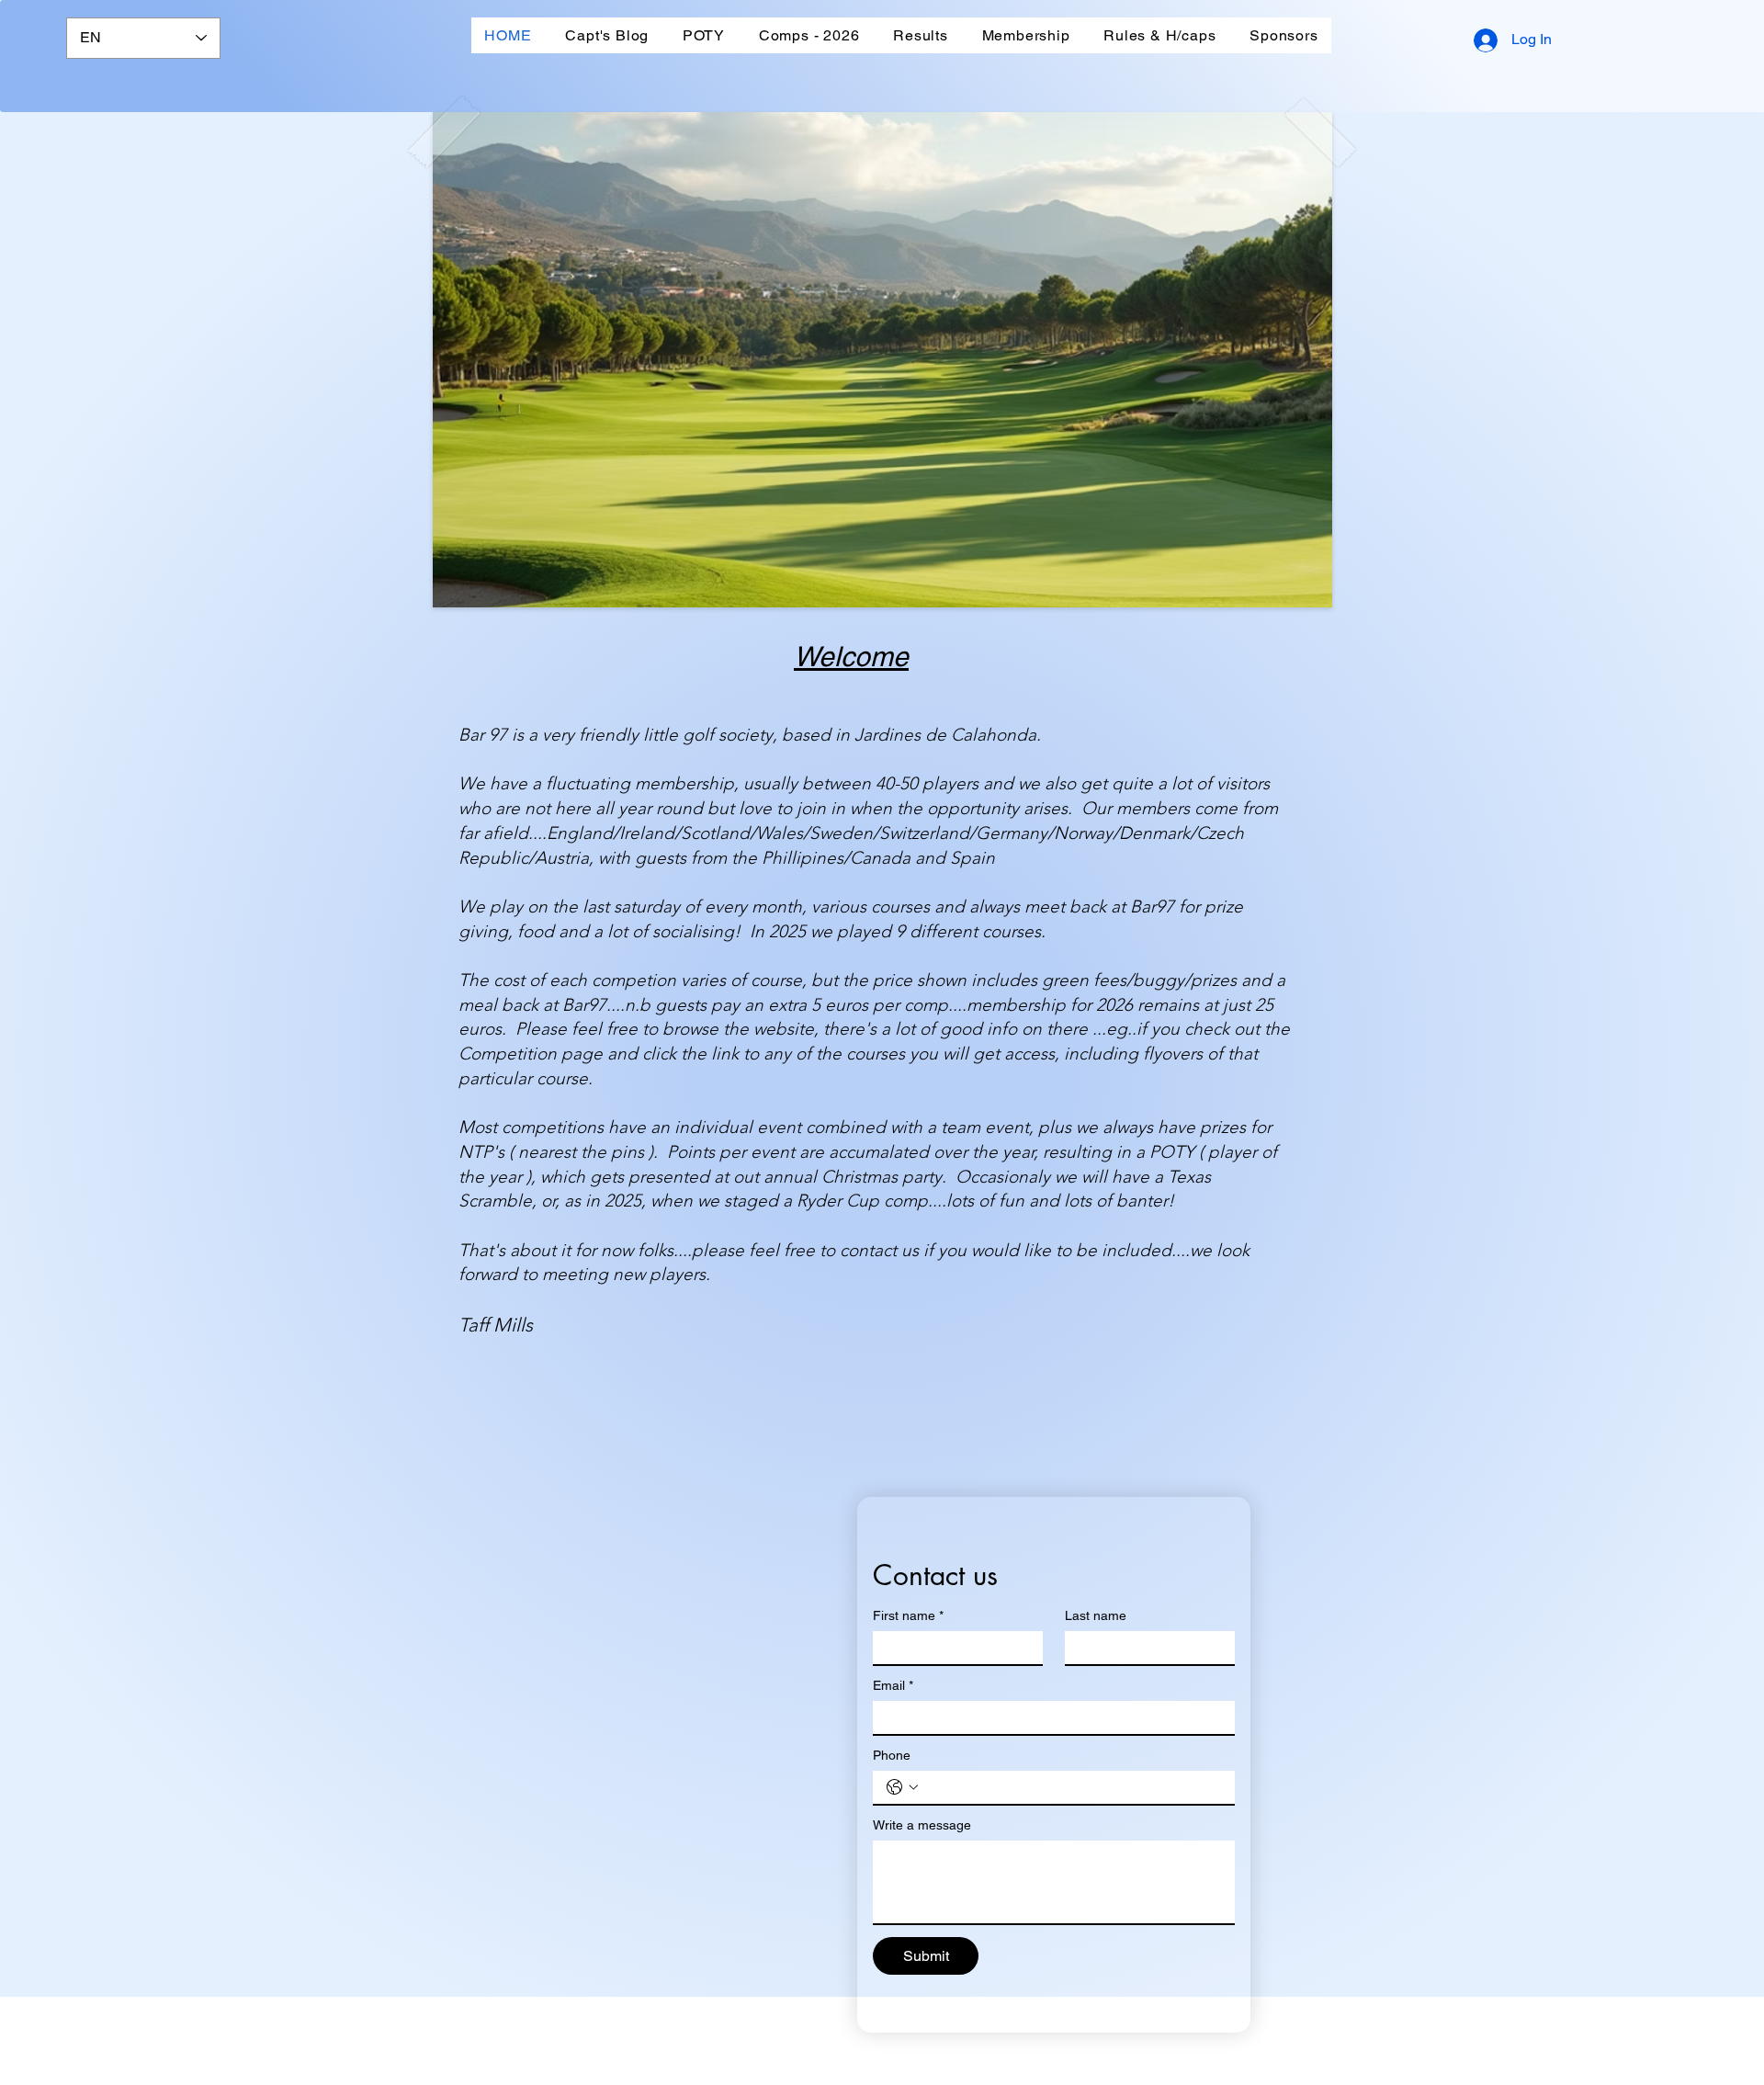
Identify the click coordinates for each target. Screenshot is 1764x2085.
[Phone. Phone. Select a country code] (902, 1787)
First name (908, 1615)
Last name (1096, 1615)
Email (893, 1685)
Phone (892, 1755)
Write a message (922, 1825)
